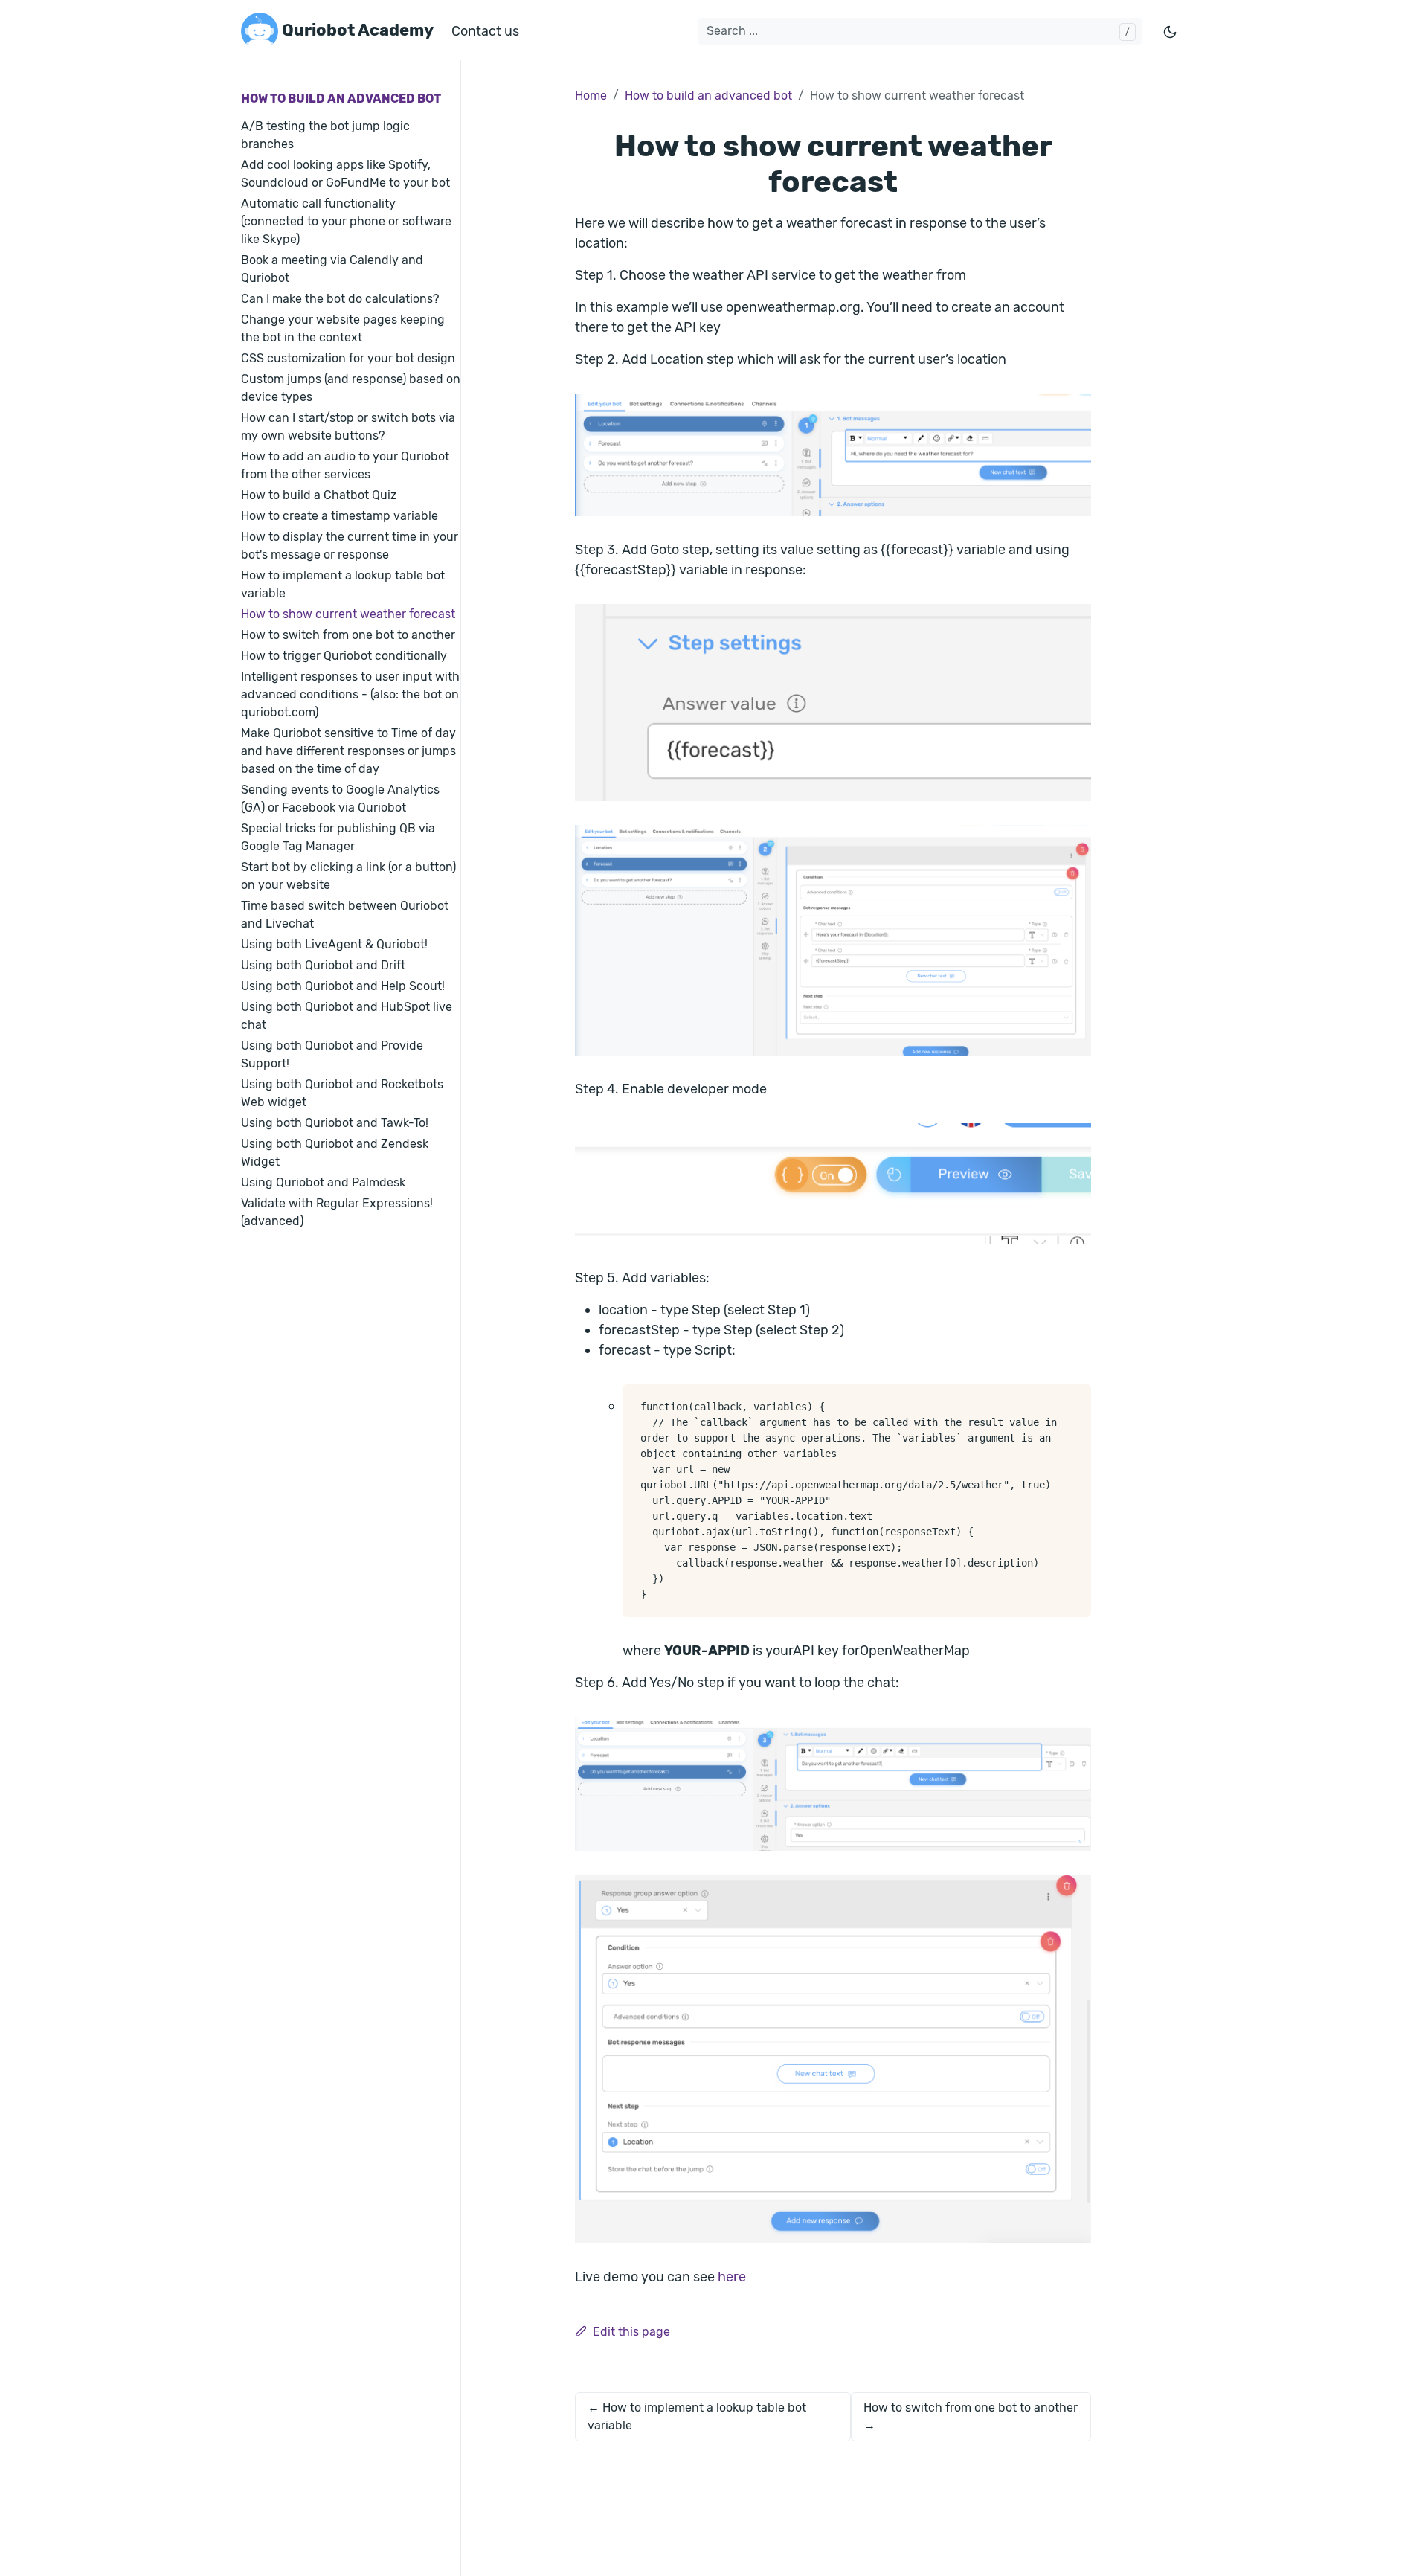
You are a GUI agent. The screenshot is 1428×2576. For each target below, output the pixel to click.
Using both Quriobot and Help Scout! (343, 986)
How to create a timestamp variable (340, 516)
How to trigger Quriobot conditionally (344, 656)
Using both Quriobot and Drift (323, 965)
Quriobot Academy (356, 30)
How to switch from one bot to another (348, 635)
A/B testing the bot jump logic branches (325, 135)
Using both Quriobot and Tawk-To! (335, 1123)
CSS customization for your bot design (348, 358)
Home (591, 96)
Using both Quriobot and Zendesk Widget (335, 1153)
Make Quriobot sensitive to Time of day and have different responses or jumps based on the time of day (348, 751)
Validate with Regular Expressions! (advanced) (337, 1212)
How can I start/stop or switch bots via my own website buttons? (348, 427)
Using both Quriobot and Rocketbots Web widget (342, 1093)
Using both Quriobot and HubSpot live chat (347, 1016)
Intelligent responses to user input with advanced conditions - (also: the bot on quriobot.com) (350, 694)
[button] (833, 455)
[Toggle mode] (1171, 32)
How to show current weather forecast (348, 614)
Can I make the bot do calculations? (340, 299)
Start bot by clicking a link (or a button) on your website (348, 876)
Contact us (485, 31)
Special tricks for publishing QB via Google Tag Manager (338, 837)
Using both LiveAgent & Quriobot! (334, 944)
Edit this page (631, 2332)
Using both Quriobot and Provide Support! (332, 1054)
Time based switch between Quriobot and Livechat (345, 915)
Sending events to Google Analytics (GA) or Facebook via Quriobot (340, 799)
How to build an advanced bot (341, 99)
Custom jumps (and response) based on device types (351, 388)
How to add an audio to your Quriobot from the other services (345, 465)
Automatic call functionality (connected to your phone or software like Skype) (346, 221)
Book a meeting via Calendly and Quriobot (332, 269)
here (732, 2277)
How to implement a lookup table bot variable (343, 584)
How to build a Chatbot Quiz (319, 495)
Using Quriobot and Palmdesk (323, 1182)
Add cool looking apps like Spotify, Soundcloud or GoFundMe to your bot (345, 174)
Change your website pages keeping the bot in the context (343, 328)
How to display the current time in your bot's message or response (350, 546)
